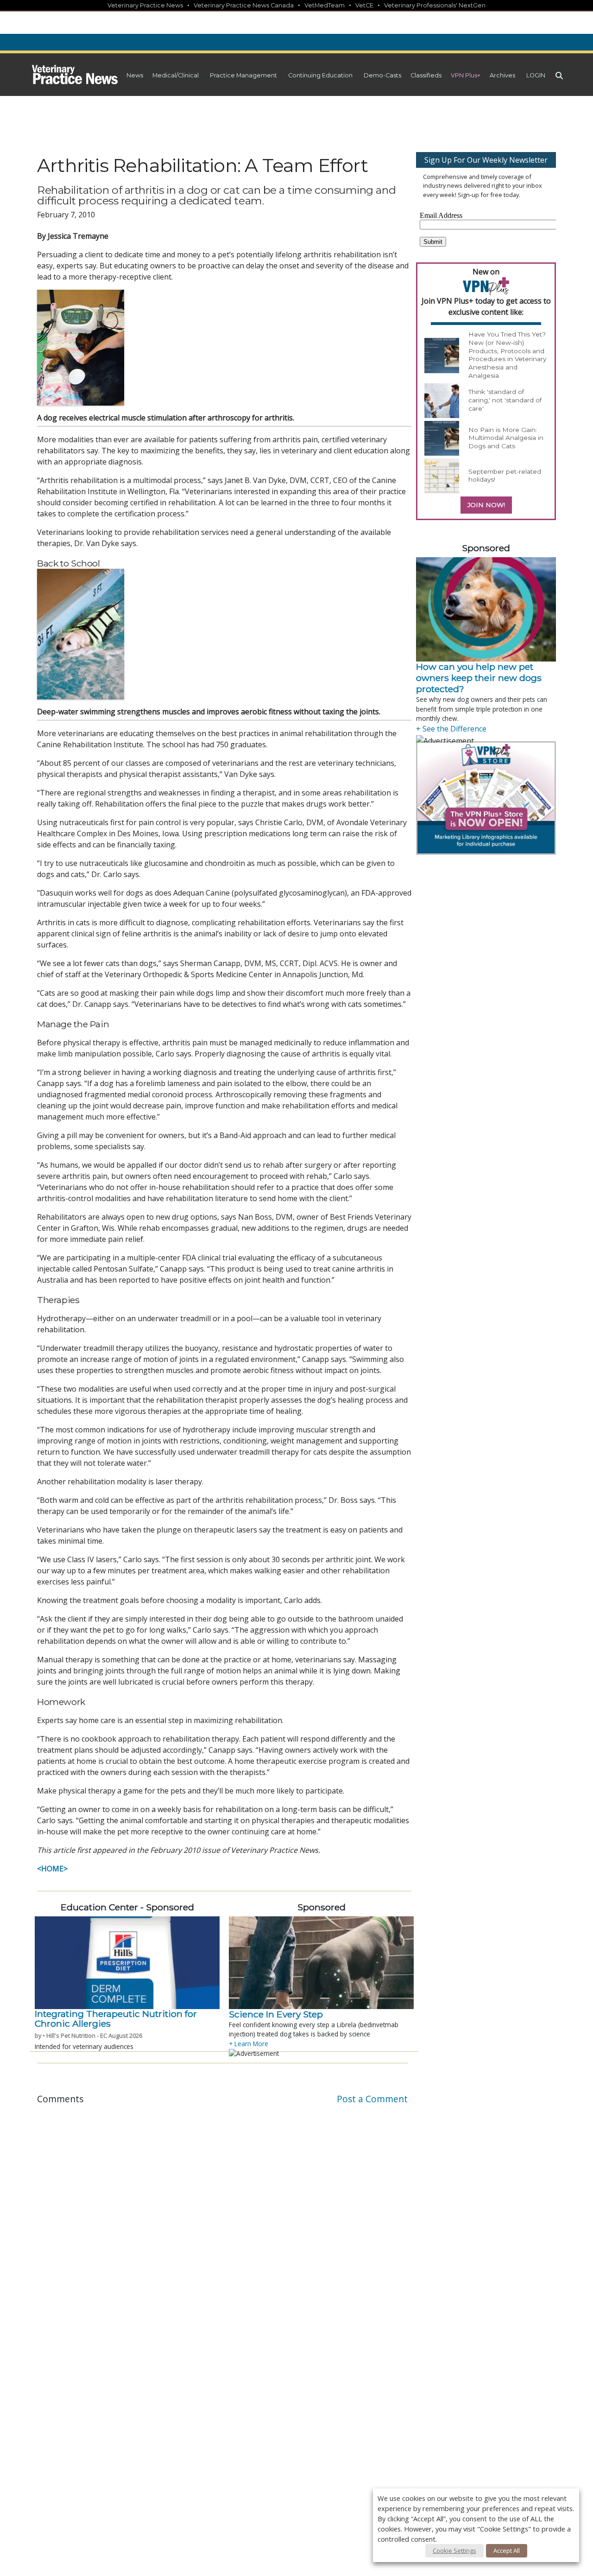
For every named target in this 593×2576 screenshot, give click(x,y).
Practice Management (243, 75)
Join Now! (486, 505)
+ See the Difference (451, 729)
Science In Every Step (276, 2014)
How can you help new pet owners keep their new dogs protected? (479, 678)
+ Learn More (249, 2044)
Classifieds (426, 75)
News (135, 75)
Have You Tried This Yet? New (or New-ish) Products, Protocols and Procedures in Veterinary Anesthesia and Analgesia (507, 355)
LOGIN (536, 75)
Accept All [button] (507, 2551)
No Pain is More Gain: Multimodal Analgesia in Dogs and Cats (506, 438)
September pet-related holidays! (505, 476)
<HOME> (52, 1869)
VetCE (364, 5)
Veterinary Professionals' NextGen (435, 5)
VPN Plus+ (466, 75)
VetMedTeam (325, 5)
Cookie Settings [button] (454, 2551)
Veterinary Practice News (145, 5)
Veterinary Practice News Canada (244, 5)
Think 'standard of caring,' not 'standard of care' (505, 400)
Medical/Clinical (176, 75)
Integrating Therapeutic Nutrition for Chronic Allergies (116, 2019)
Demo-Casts (382, 75)
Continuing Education (320, 75)
